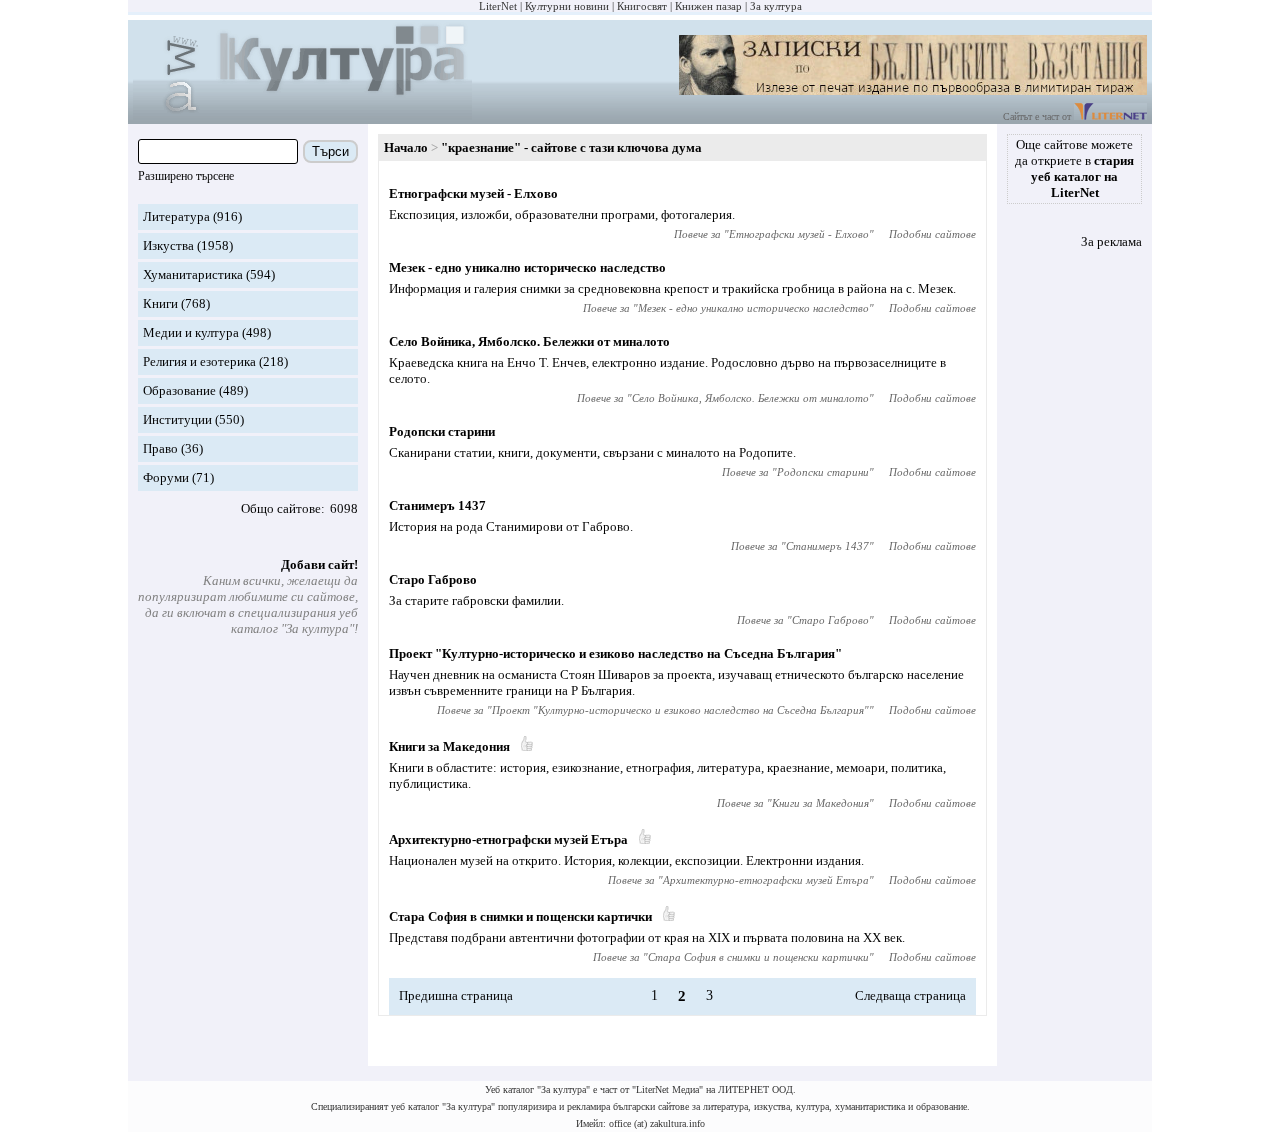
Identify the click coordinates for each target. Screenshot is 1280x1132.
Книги (160, 303)
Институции (177, 419)
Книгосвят (642, 6)
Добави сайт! (319, 564)
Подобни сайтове (932, 234)
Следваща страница (910, 995)
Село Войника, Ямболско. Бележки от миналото (529, 341)
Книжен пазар (708, 6)
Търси (330, 151)
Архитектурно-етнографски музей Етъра (508, 839)
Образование (179, 390)
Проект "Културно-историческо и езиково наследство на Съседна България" (615, 653)
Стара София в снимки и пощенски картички (520, 916)
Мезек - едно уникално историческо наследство (527, 267)
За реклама (1111, 241)
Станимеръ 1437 (437, 505)
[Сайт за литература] (1110, 116)
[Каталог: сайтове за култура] (302, 115)
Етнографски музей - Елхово (473, 193)
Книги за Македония (449, 746)
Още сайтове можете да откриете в (1074, 168)
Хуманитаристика (193, 274)
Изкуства (168, 245)
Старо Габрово (433, 579)
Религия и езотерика (199, 361)
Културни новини (567, 6)
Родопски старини (442, 431)
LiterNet (498, 6)
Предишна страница (456, 995)
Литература (176, 216)
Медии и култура (191, 332)
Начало (406, 147)
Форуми (166, 477)
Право (160, 448)
